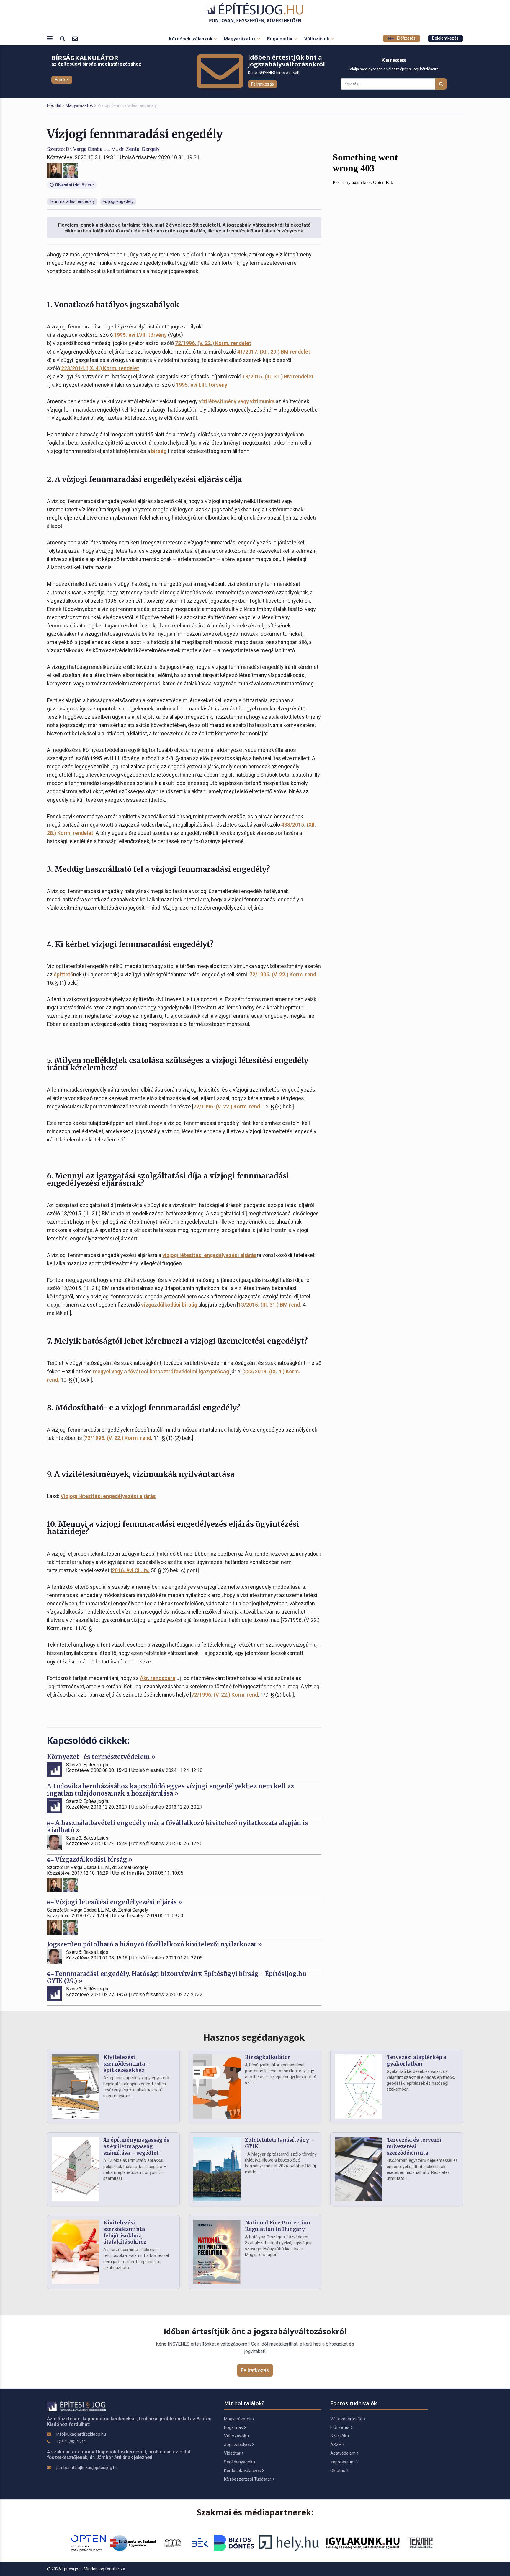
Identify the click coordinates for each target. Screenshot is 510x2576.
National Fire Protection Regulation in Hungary (278, 2226)
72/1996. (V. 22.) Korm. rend (283, 974)
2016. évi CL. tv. (131, 1570)
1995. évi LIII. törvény (202, 385)
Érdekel (62, 80)
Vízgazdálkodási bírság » (93, 1859)
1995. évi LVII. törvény (140, 335)
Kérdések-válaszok (191, 39)
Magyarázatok (240, 39)
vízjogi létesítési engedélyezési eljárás (210, 1255)
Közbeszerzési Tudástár (248, 2479)
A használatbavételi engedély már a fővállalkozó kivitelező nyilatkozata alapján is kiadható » (178, 1826)
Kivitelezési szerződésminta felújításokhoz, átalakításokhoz (125, 2232)
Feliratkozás (263, 84)
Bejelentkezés (445, 38)
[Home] (255, 13)
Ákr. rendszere (158, 1678)
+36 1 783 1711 (71, 2442)
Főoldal (54, 105)
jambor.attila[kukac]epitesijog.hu (87, 2468)
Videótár (232, 2453)
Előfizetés (406, 38)
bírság (159, 451)
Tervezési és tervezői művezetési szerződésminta (414, 2146)
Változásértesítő (346, 2419)
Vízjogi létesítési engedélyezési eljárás (108, 1496)
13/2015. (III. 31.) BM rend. (270, 1305)
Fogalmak (233, 2427)
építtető (63, 974)
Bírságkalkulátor (268, 2057)
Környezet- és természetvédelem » (101, 1757)
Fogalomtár (281, 39)
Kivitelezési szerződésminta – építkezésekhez (127, 2064)
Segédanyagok (238, 2462)
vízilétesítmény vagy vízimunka (237, 401)
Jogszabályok (237, 2445)
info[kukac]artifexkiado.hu (81, 2434)
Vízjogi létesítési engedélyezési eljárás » (118, 1902)
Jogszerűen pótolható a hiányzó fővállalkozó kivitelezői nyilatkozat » (155, 1944)
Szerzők (338, 2436)
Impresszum (343, 2462)
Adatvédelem (343, 2453)
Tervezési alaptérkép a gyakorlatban (416, 2061)
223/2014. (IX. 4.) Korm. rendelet (100, 368)
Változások (317, 39)
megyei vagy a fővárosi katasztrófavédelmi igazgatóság (161, 1371)
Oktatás (338, 2471)
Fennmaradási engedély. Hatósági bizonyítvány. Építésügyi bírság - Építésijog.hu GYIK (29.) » (176, 1977)
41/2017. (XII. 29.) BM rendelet (274, 352)
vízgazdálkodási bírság (169, 1305)
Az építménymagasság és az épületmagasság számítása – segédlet (136, 2146)
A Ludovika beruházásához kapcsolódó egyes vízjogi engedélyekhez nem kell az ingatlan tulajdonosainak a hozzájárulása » (170, 1790)
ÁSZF (336, 2445)
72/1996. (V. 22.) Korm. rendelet (213, 343)
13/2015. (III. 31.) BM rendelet (278, 377)
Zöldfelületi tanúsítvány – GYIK (280, 2143)
